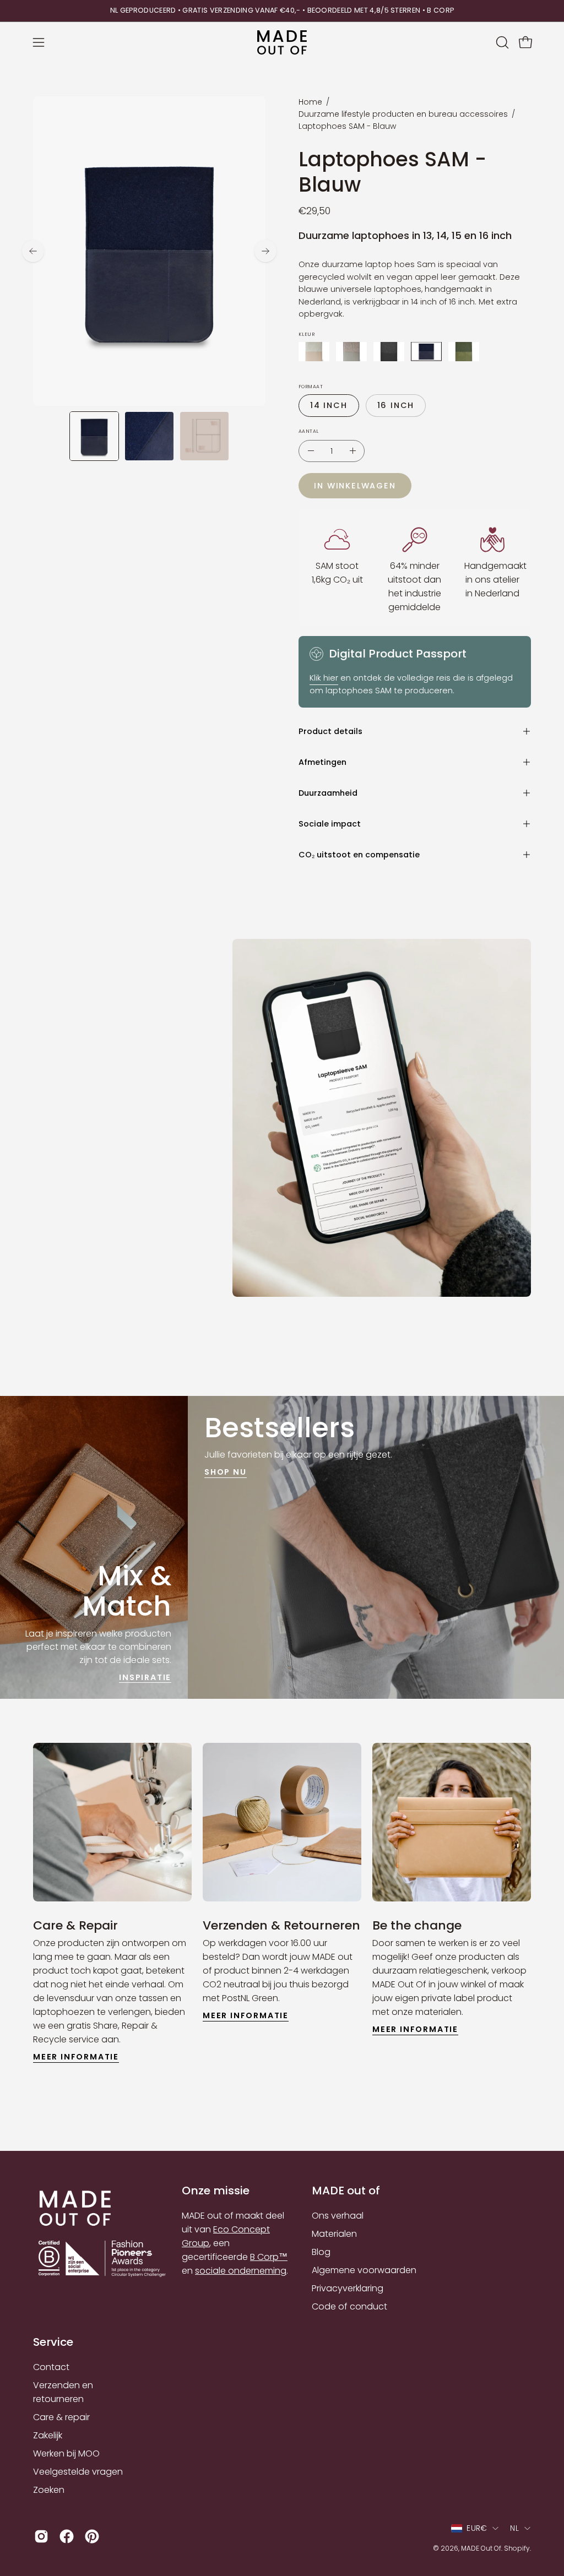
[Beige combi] (314, 352)
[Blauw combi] (426, 352)
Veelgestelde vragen (78, 2472)
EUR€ (477, 2528)
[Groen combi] (464, 352)
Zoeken (49, 2490)
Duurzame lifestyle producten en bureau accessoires (403, 114)
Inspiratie (145, 1677)
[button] (501, 42)
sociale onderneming (241, 2271)
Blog (321, 2252)
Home (310, 102)
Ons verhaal (338, 2216)
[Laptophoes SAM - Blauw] (94, 436)
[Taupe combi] (351, 352)
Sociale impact (330, 824)
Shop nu (226, 1472)
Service (53, 2342)
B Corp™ (269, 2257)
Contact (51, 2367)
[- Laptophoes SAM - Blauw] (311, 451)
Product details (330, 731)
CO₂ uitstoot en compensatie (359, 855)
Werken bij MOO (66, 2453)
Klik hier (324, 678)
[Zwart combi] (389, 352)
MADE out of (346, 2191)
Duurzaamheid (328, 793)
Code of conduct (349, 2306)
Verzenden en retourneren (63, 2392)
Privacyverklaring (348, 2288)
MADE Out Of (481, 2548)
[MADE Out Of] (282, 43)
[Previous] (33, 251)
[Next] (265, 251)
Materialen (334, 2234)
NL (514, 2528)
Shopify (517, 2548)
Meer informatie (76, 2057)
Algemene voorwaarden (364, 2270)
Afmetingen (322, 762)
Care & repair (61, 2417)
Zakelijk (48, 2435)
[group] (282, 11)
